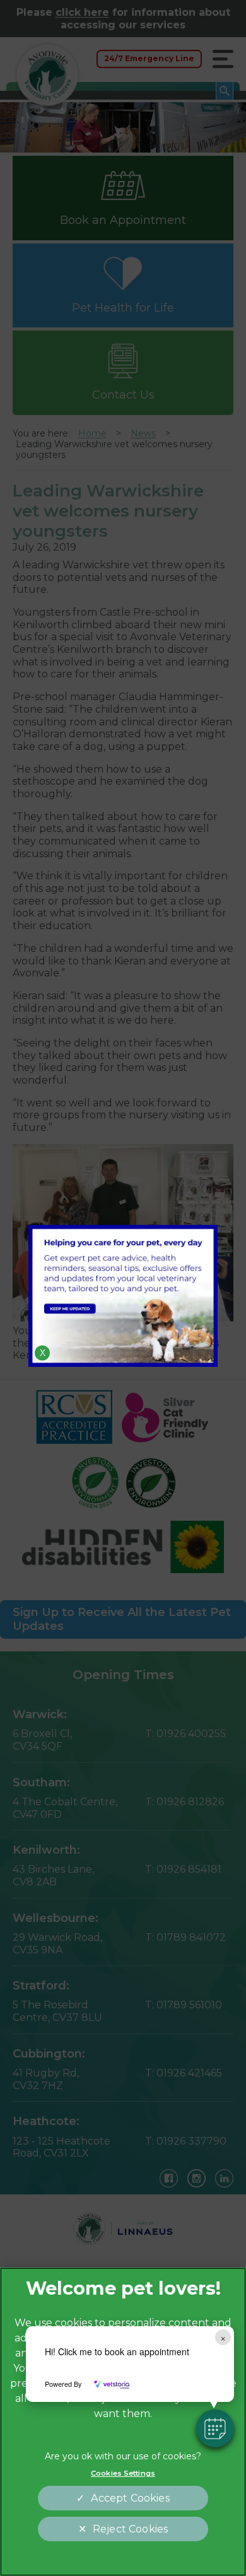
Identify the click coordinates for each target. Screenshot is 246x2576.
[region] (123, 2422)
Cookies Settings (123, 2473)
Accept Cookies (130, 2498)
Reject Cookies (130, 2529)
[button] (215, 2428)
